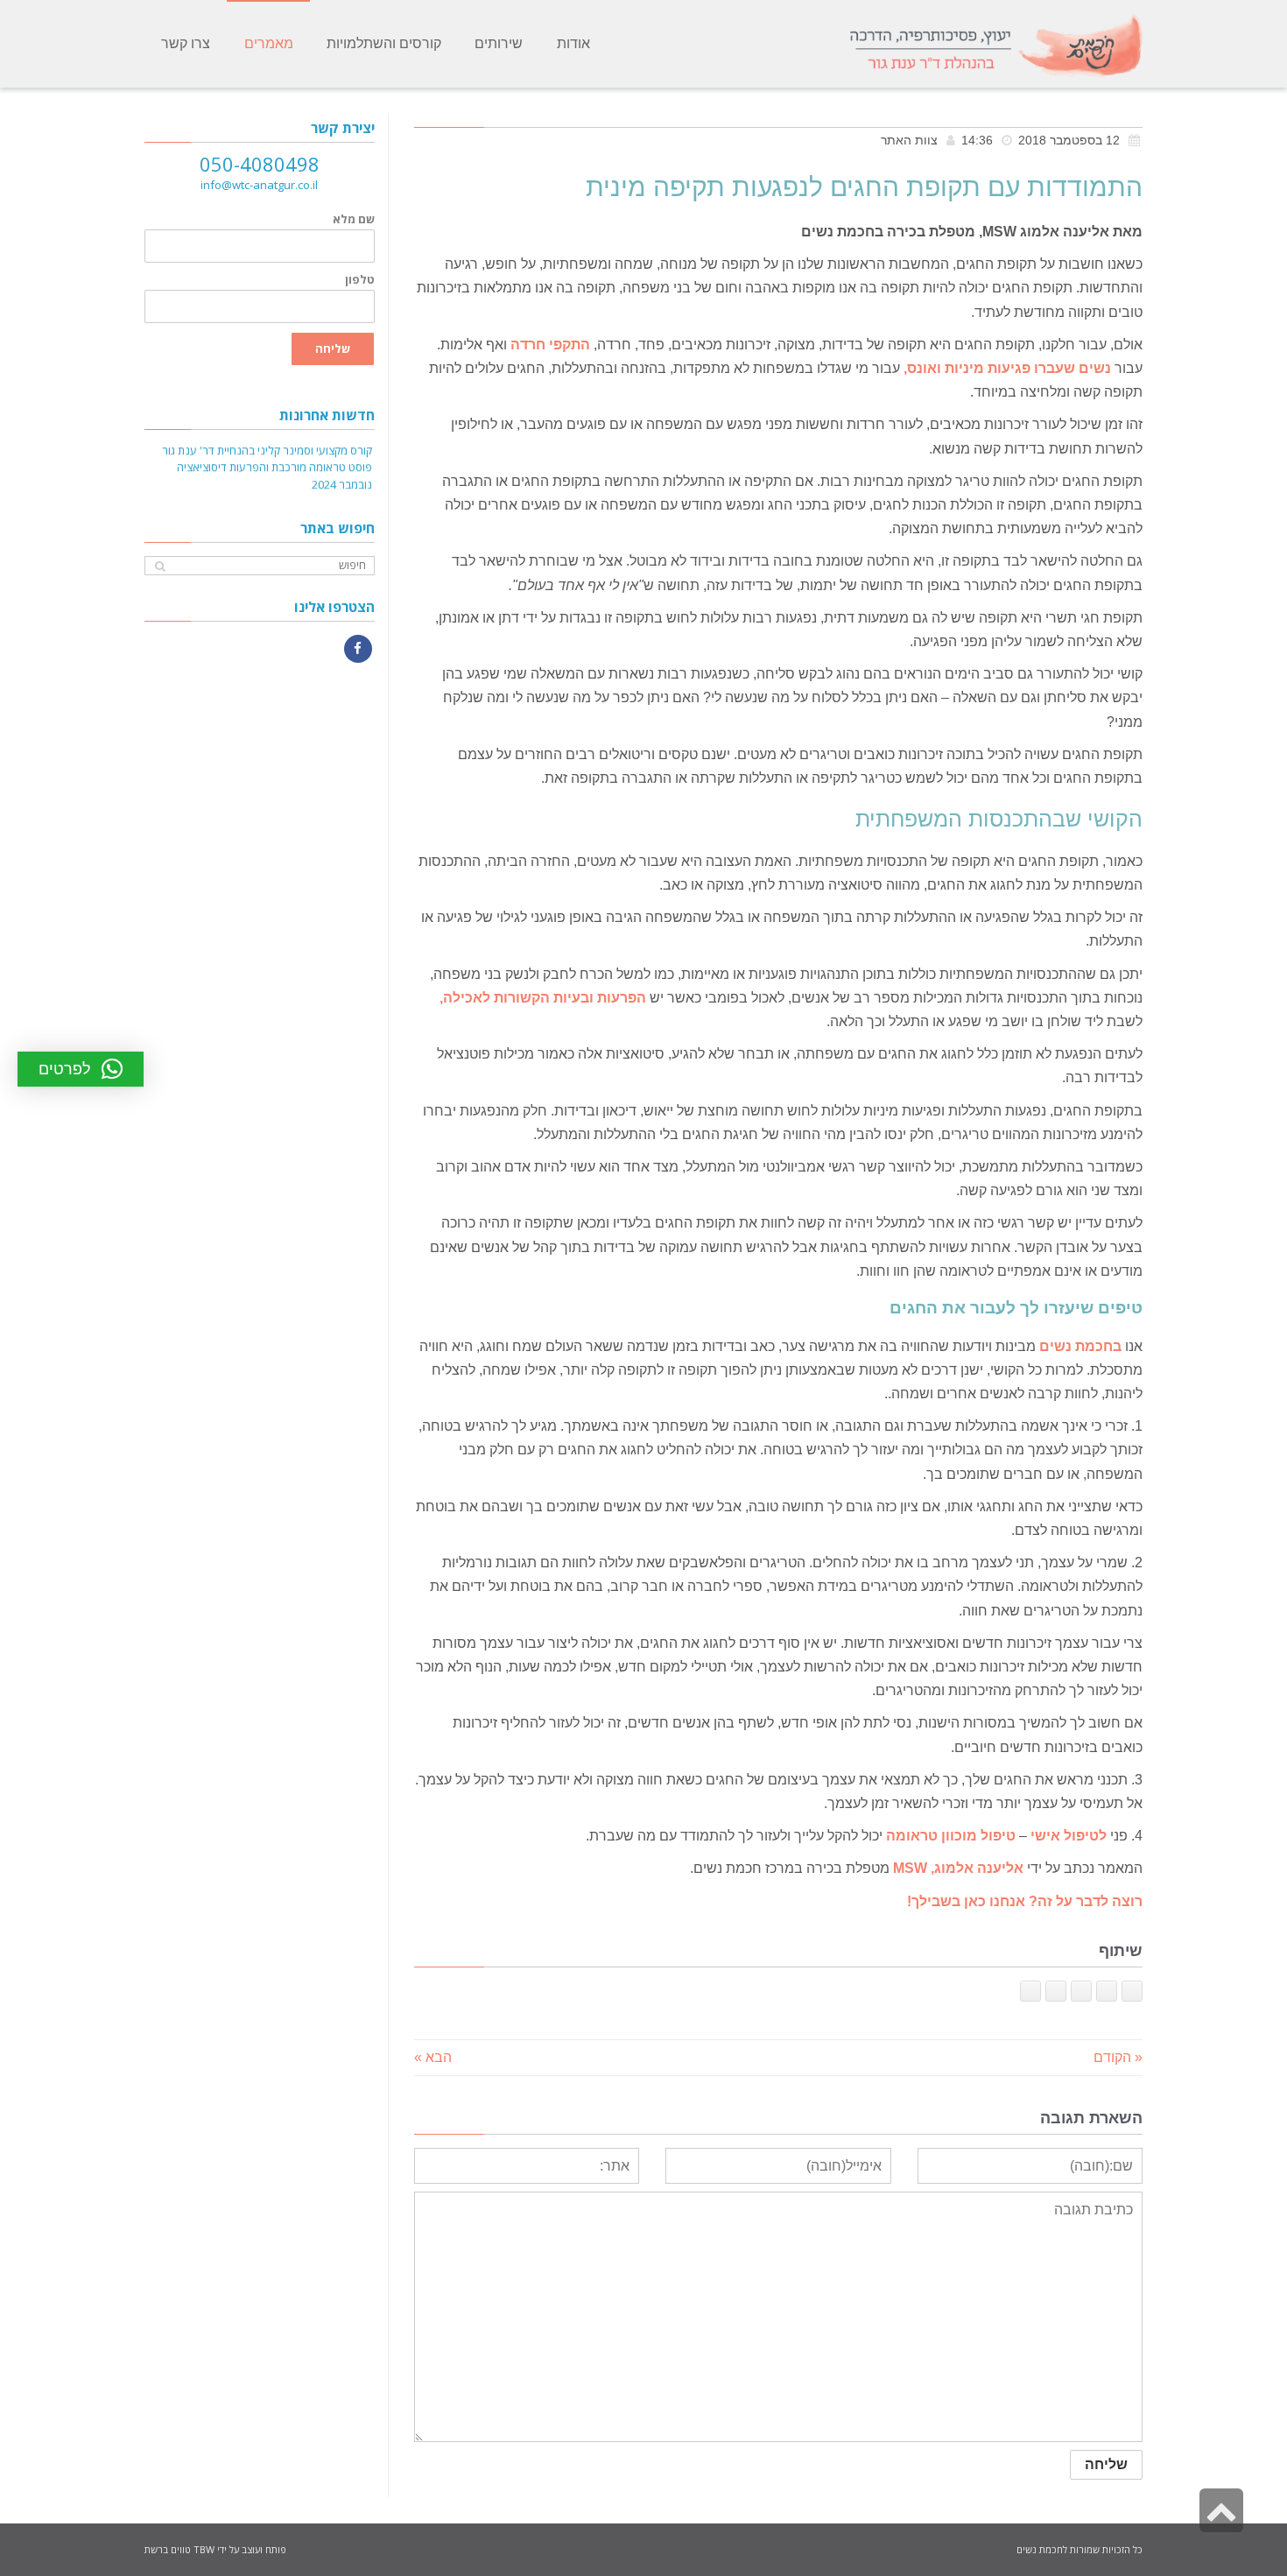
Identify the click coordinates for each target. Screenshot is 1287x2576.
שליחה (333, 348)
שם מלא (354, 219)
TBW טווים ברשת (179, 2549)
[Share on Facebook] (1132, 1991)
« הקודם (1118, 2057)
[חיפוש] (160, 566)
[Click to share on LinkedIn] (1081, 1991)
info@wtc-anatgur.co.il (259, 185)
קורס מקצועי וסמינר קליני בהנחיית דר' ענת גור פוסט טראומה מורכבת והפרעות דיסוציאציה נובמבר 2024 (267, 459)
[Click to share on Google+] (1107, 1991)
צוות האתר (909, 141)
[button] (81, 1069)
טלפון (360, 280)
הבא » (433, 2057)
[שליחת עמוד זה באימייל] (1056, 1991)
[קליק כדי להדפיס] (1030, 1991)
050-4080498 (260, 164)
